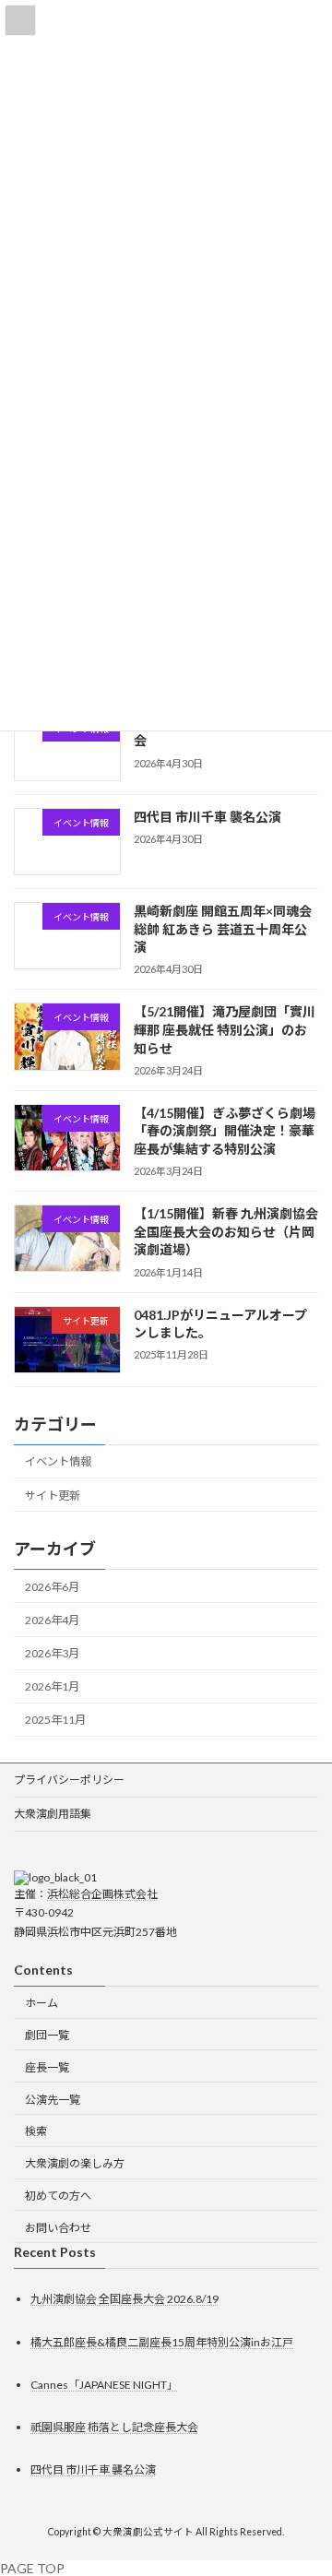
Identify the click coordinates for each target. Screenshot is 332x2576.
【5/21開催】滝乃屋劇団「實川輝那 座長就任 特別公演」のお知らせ (225, 1030)
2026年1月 (52, 1686)
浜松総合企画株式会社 (102, 1894)
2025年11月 (55, 1721)
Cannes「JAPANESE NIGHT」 (104, 2385)
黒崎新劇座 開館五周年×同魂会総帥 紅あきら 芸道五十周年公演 (223, 929)
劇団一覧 (47, 2035)
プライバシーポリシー (69, 1780)
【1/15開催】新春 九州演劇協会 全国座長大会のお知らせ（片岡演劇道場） (226, 1231)
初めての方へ (58, 2196)
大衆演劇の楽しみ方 (75, 2163)
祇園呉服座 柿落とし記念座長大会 (114, 2427)
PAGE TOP (32, 2568)
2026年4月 (52, 1620)
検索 (36, 2131)
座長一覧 (47, 2067)
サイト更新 (53, 1496)
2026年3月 (52, 1653)
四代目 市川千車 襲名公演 (207, 817)
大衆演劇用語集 (53, 1814)
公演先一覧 (53, 2100)
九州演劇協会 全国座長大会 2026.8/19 (125, 2300)
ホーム (41, 2003)
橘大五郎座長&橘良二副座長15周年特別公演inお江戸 (162, 2342)
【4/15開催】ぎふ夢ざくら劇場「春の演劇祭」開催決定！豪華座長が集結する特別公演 (225, 1131)
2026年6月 (52, 1587)
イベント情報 (58, 1462)
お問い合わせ (58, 2228)
